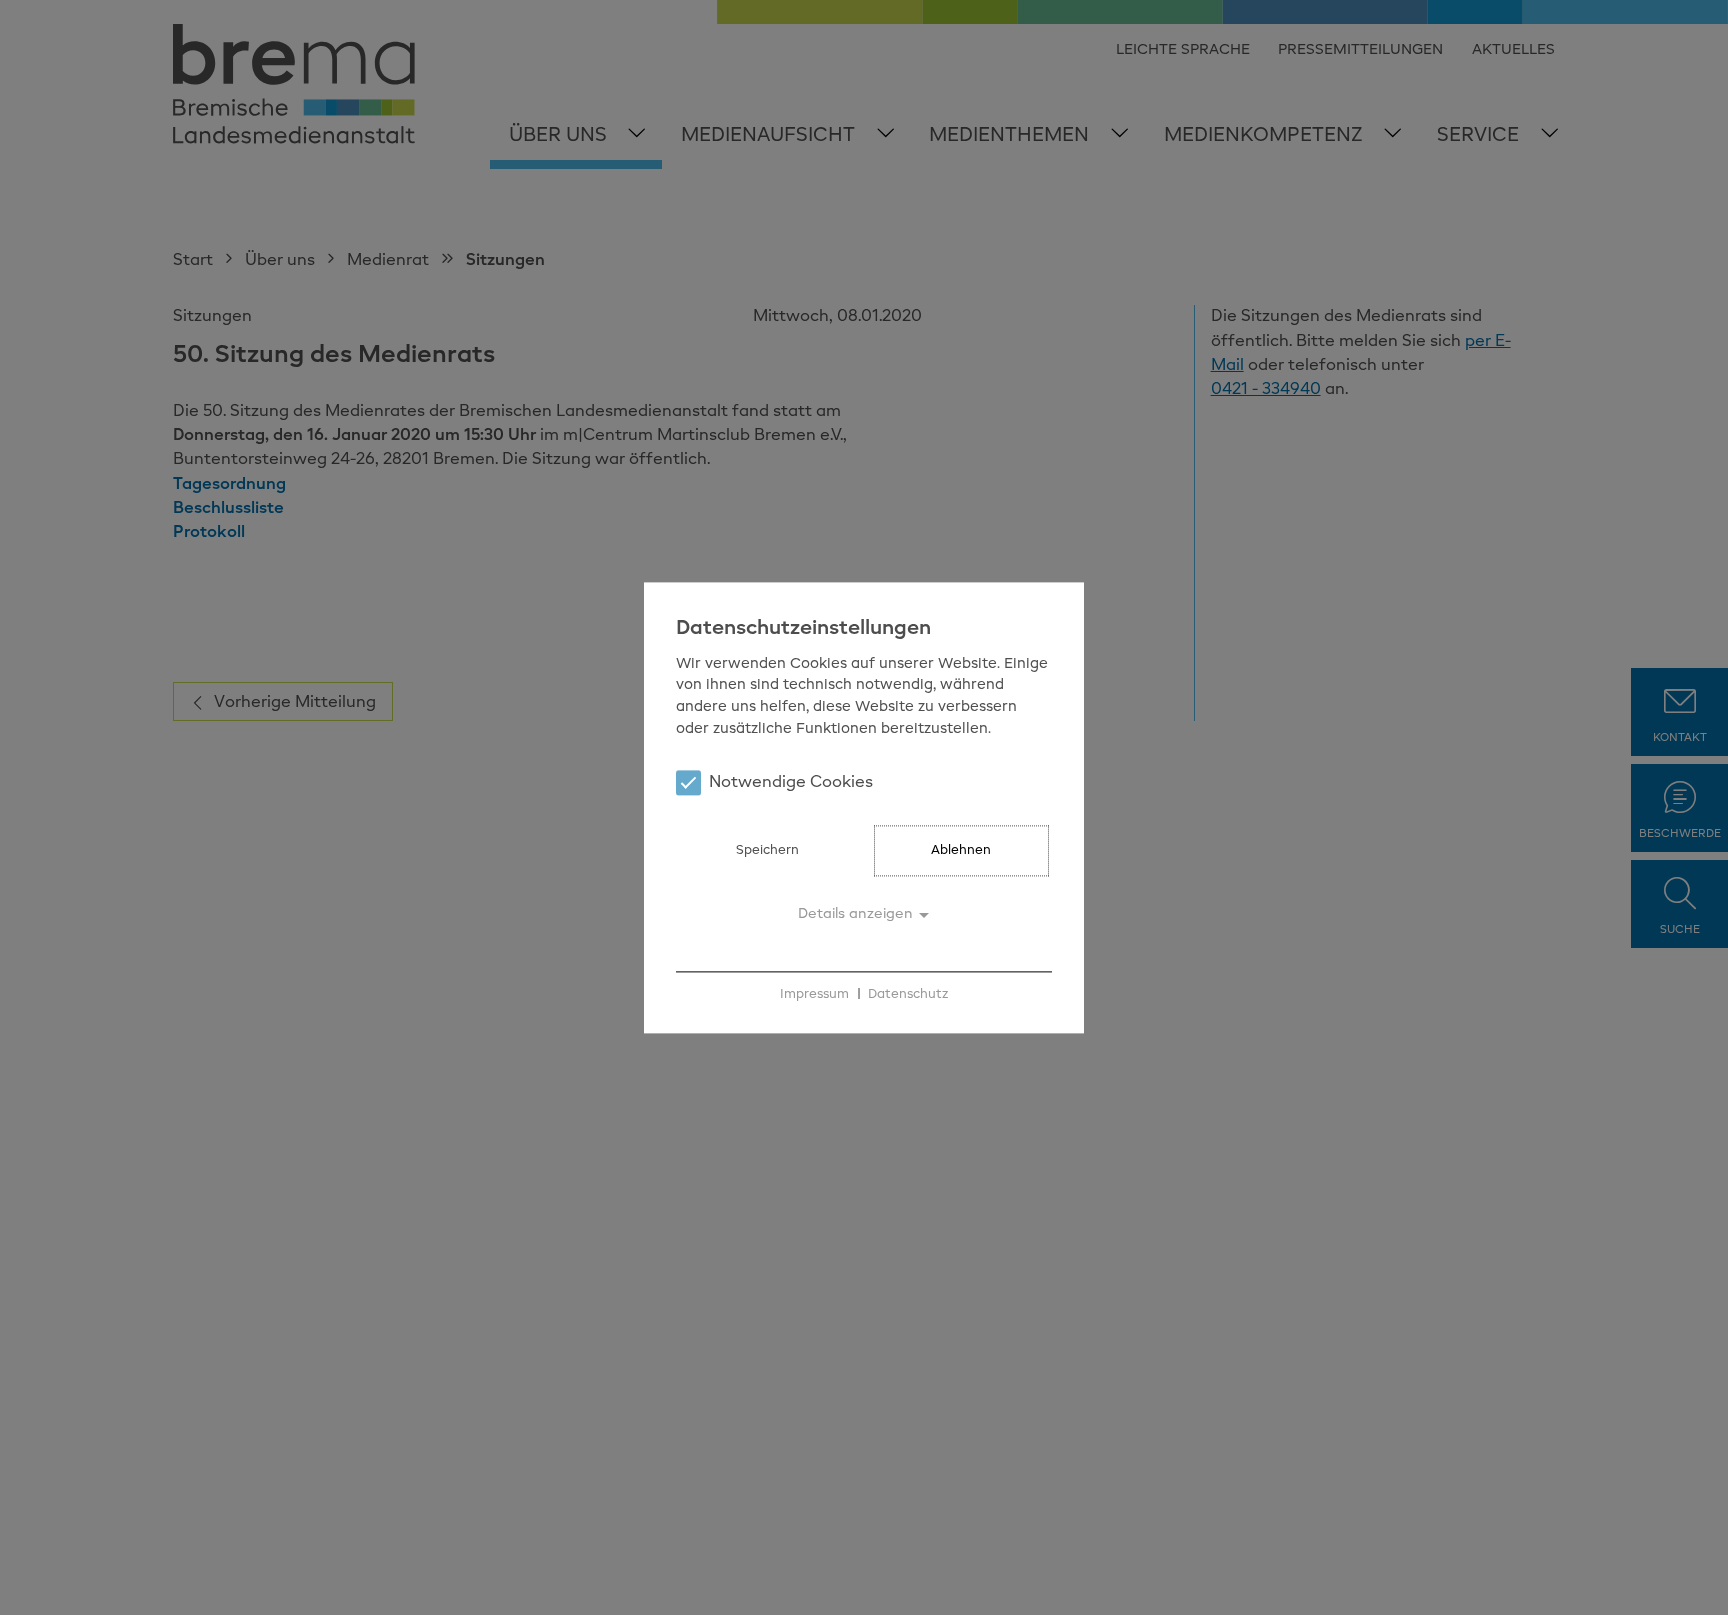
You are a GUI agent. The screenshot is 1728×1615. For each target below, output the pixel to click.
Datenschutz (908, 994)
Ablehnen (961, 850)
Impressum (814, 994)
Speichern (767, 850)
